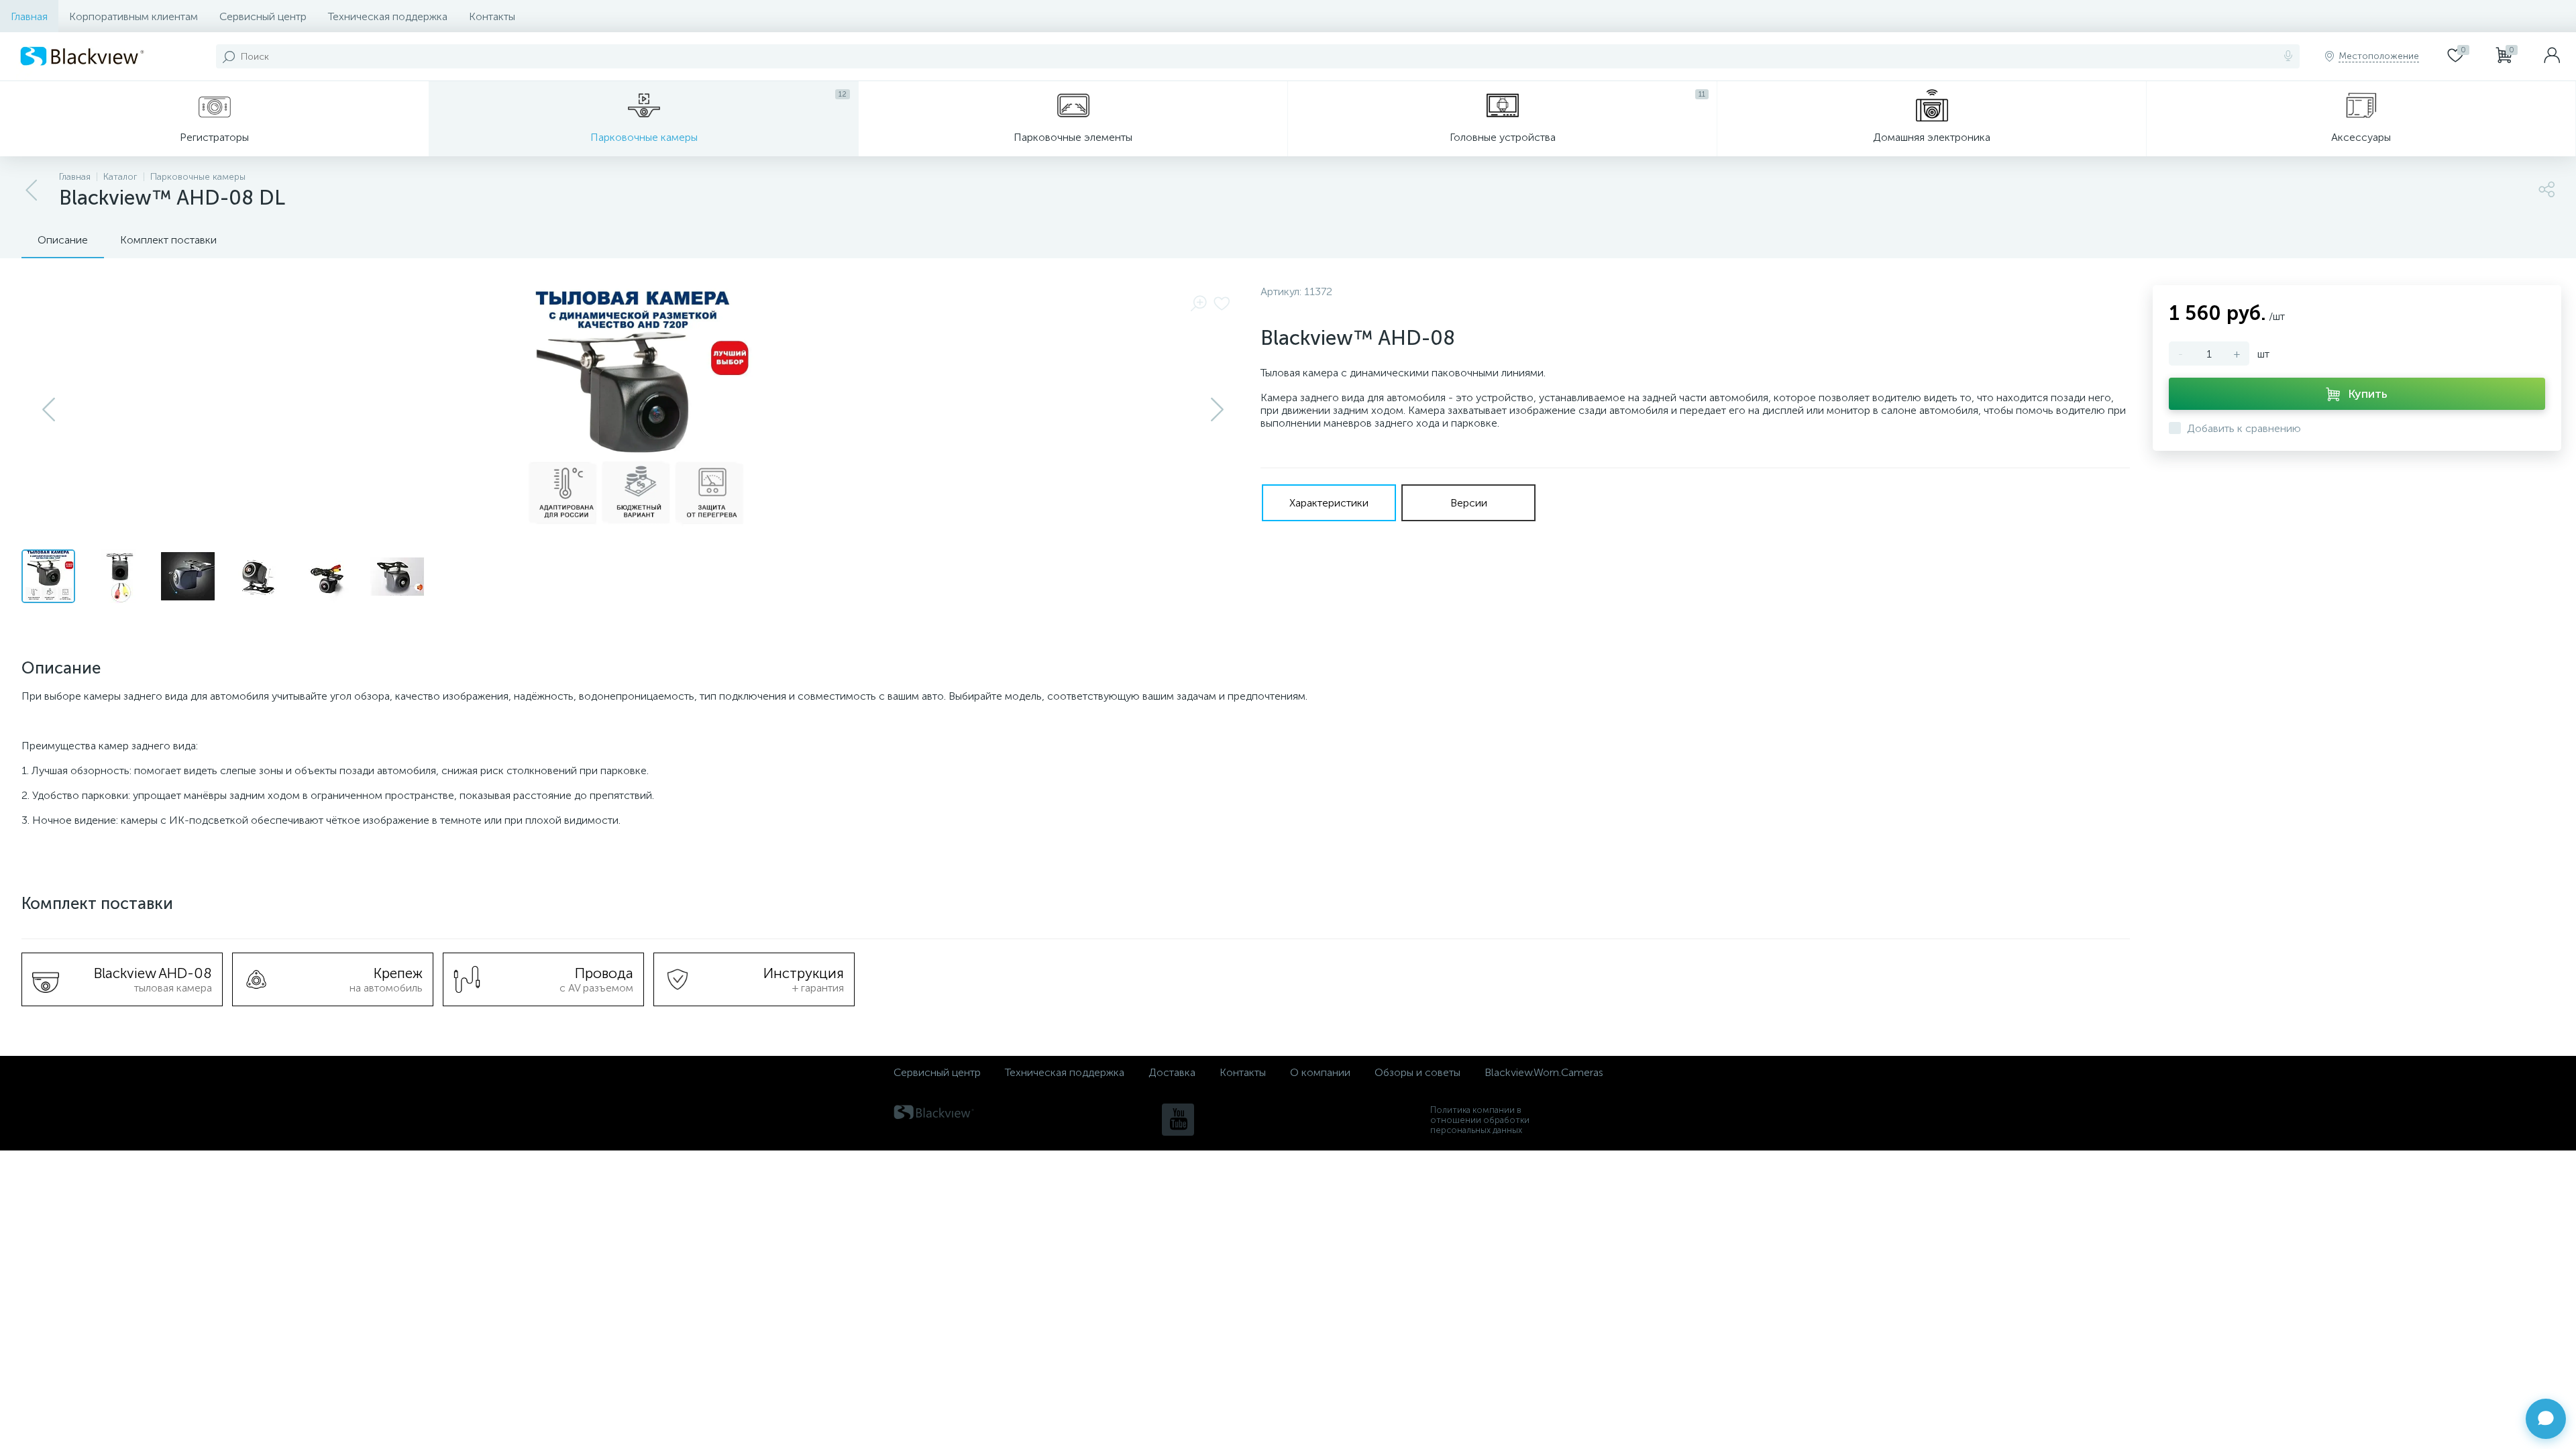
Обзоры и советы (1417, 1072)
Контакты (492, 16)
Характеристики (1329, 503)
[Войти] (2552, 56)
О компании (1320, 1072)
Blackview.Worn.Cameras (1544, 1072)
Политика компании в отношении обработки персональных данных (1480, 1120)
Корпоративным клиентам (133, 16)
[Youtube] (1178, 1120)
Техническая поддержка (388, 16)
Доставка (1172, 1072)
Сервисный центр (263, 16)
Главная (29, 16)
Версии (1469, 503)
